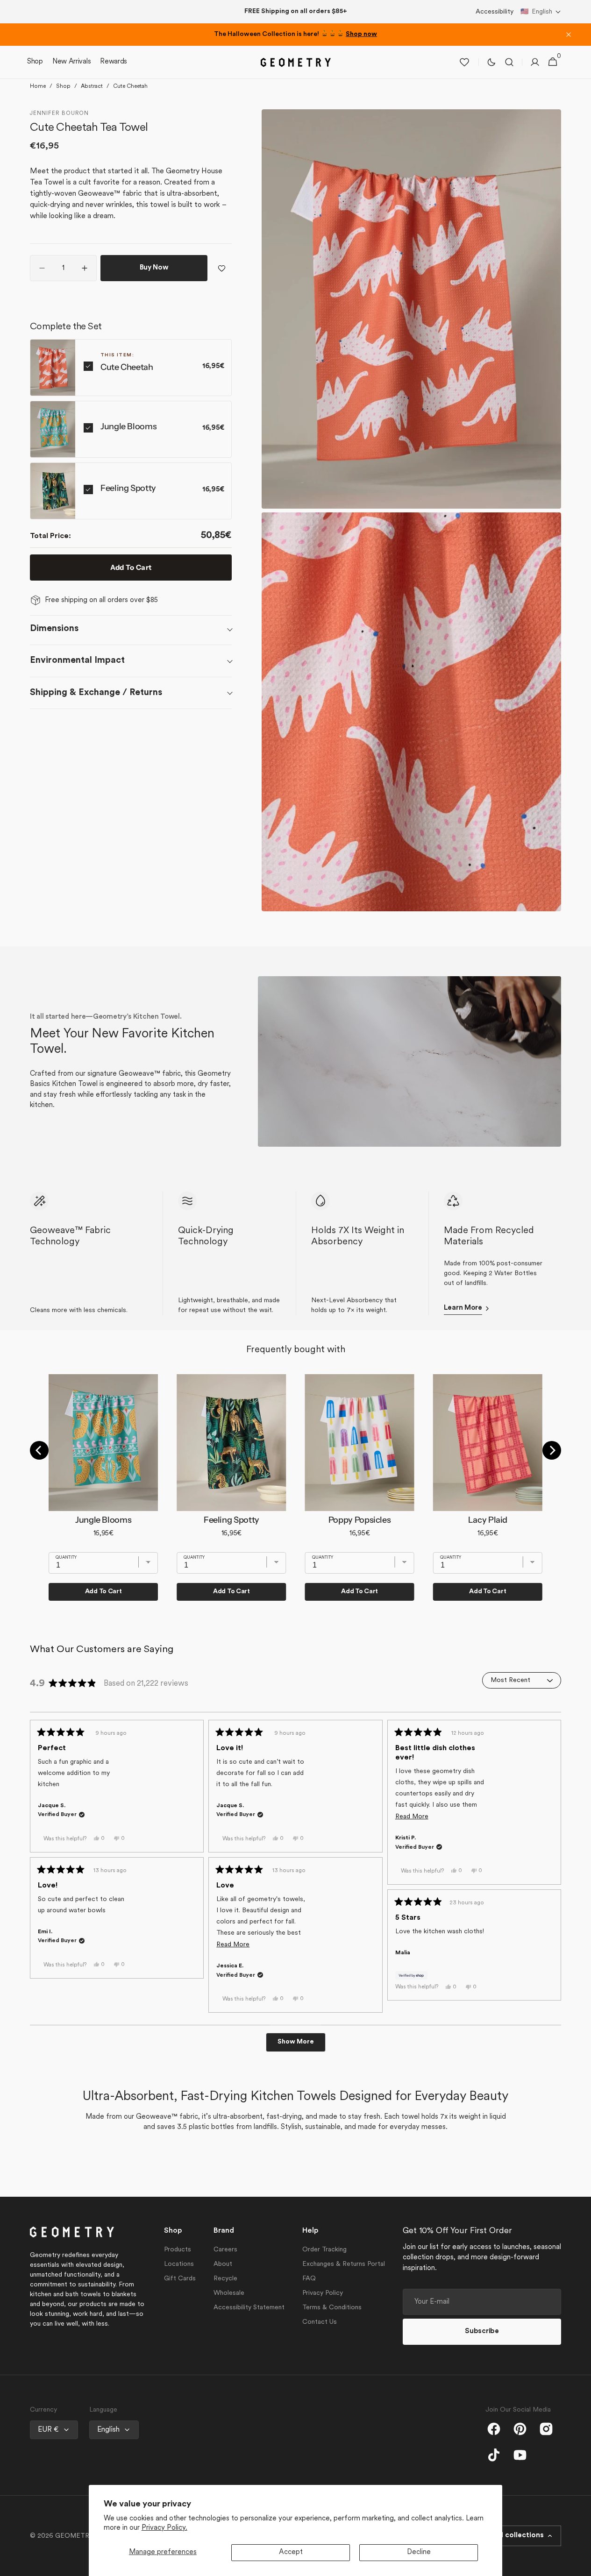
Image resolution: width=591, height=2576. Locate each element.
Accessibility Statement (249, 2308)
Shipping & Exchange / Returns (96, 693)
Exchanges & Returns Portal (344, 2264)
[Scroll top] (580, 2565)
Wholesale (229, 2293)
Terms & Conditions (332, 2308)
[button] (541, 12)
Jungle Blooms (128, 426)
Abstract (92, 86)
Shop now (361, 34)
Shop (63, 86)
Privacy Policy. (164, 2528)
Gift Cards (180, 2279)
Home (38, 86)
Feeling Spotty (128, 488)
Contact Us (320, 2322)
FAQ (309, 2279)
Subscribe (482, 2331)
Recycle (225, 2279)
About (223, 2264)
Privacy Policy (323, 2293)
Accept (291, 2552)
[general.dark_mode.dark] (491, 62)
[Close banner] (569, 35)
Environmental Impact (77, 660)
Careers (225, 2250)
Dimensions (54, 629)
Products (178, 2250)
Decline (419, 2552)
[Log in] (535, 62)
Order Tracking (324, 2250)
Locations (179, 2264)
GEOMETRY (74, 2536)
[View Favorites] (464, 62)
